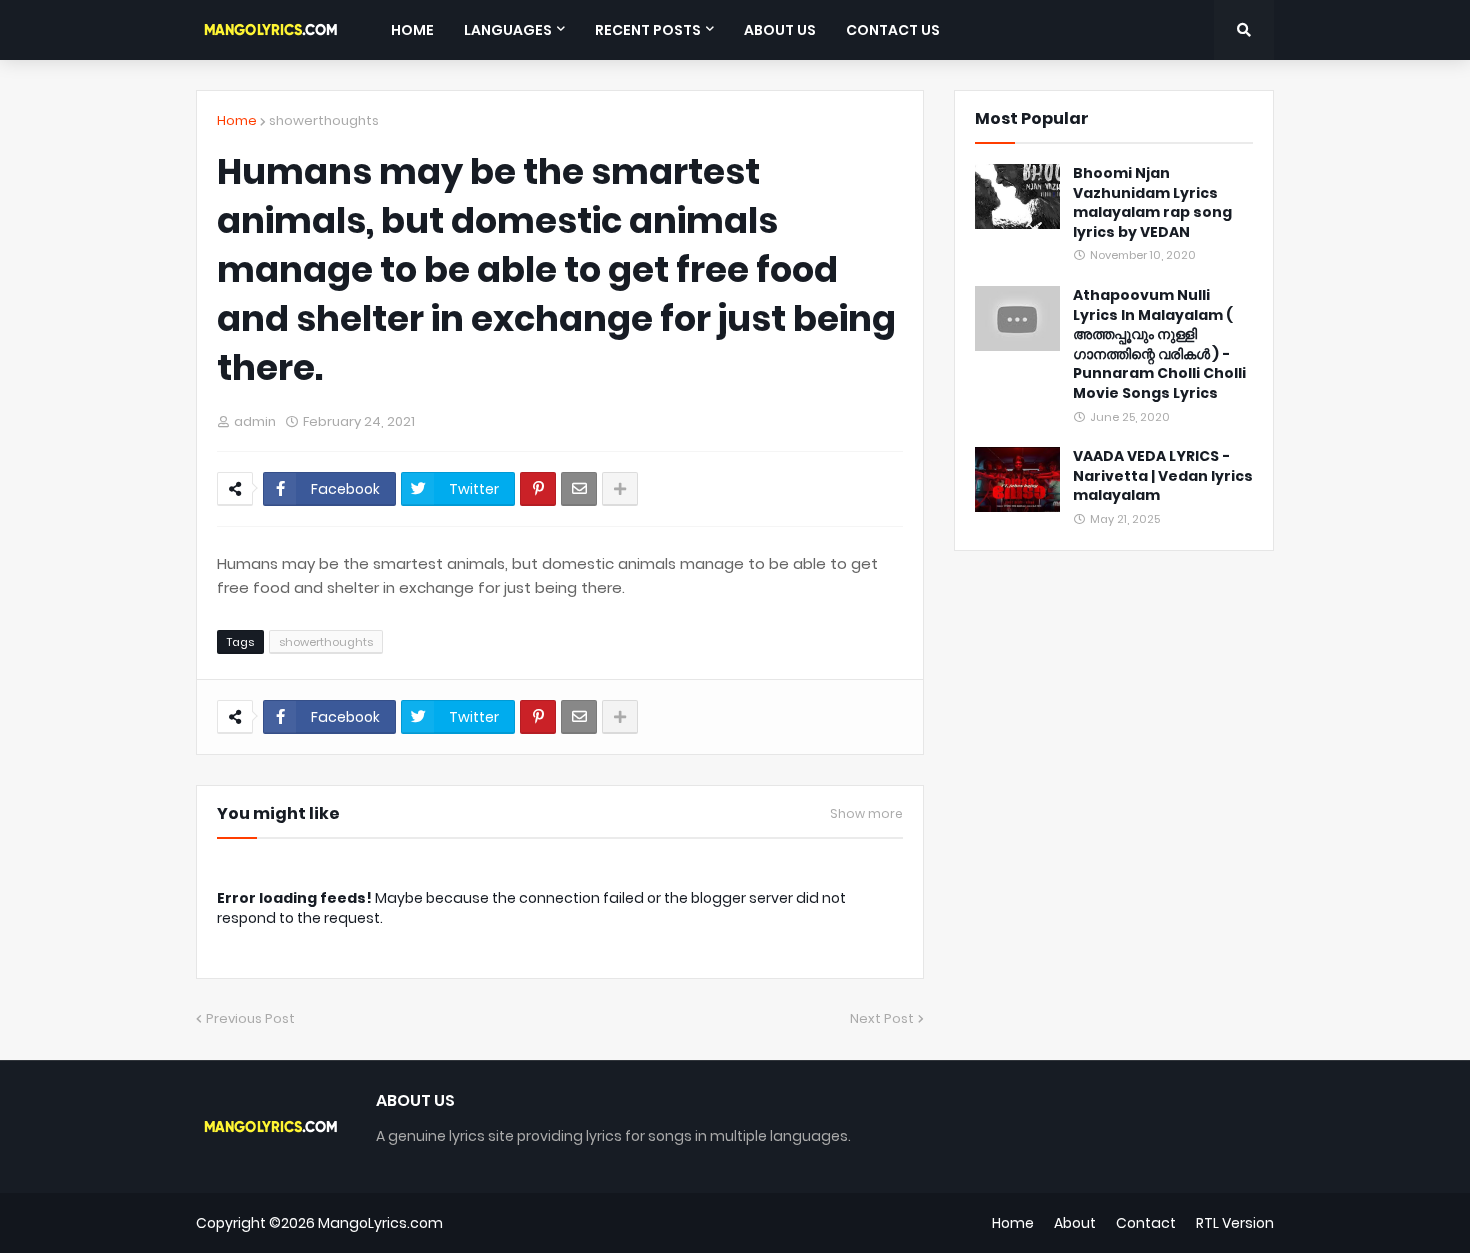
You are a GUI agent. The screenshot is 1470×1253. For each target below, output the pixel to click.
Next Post (882, 1018)
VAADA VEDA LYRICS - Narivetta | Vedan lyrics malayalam (1163, 476)
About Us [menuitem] (780, 30)
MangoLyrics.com (380, 1223)
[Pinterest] (538, 489)
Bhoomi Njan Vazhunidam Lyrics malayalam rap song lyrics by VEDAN (1152, 203)
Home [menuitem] (412, 30)
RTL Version (1235, 1223)
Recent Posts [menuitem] (648, 30)
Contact (1146, 1223)
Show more (866, 814)
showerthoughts (324, 120)
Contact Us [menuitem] (893, 30)
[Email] (579, 489)
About (1075, 1223)
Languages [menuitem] (508, 30)
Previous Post (250, 1018)
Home (237, 120)
